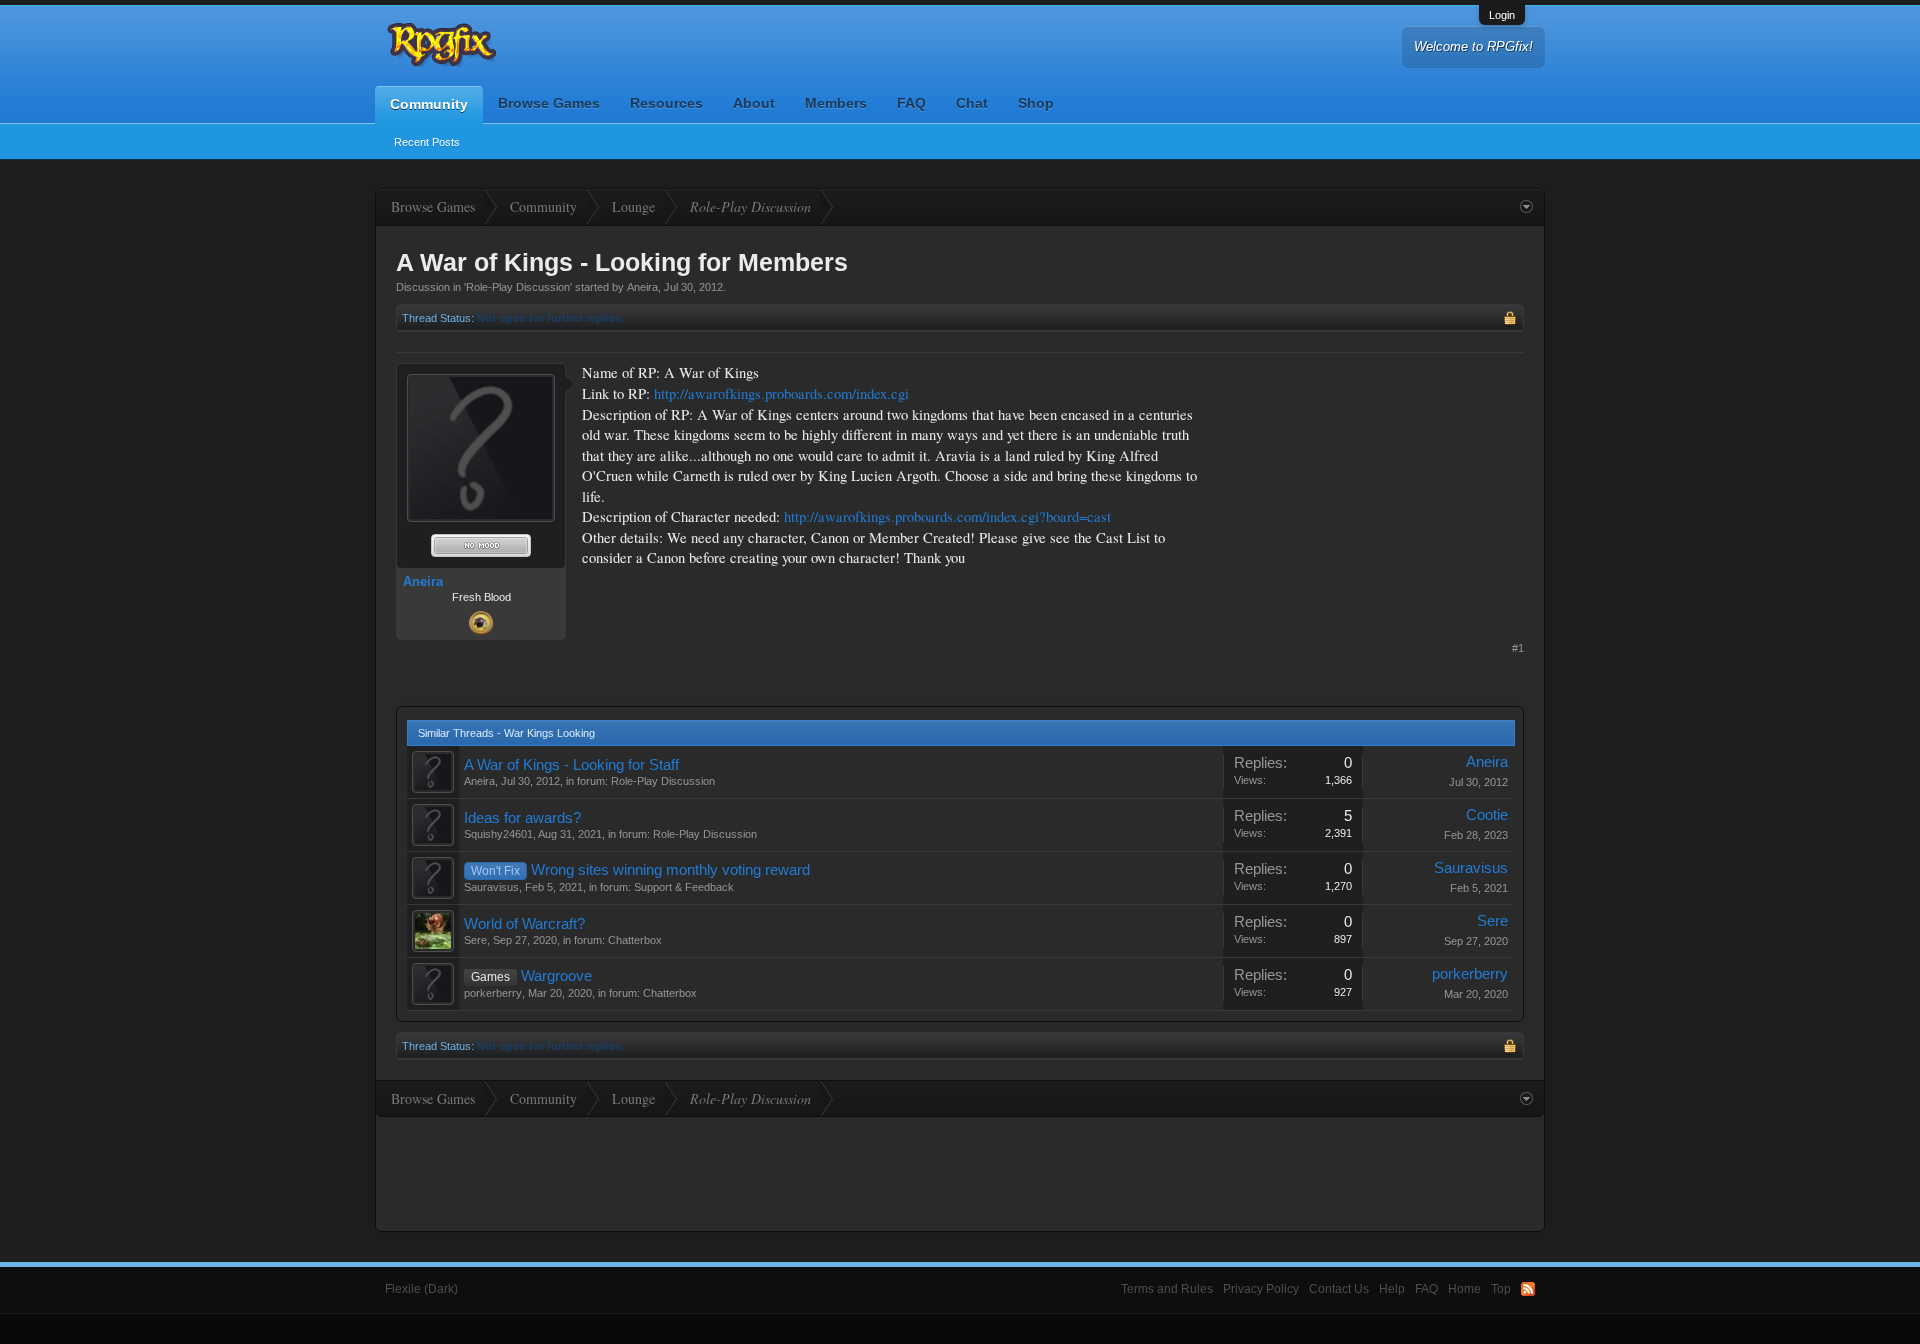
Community (429, 104)
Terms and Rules (1167, 1289)
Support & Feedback (684, 887)
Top (1501, 1289)
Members (836, 103)
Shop (1036, 103)
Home (1464, 1289)
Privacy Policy (1261, 1289)
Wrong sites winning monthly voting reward (670, 870)
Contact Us (1339, 1289)
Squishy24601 (498, 834)
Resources (666, 103)
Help (1392, 1289)
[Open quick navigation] (1526, 207)
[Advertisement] (1374, 488)
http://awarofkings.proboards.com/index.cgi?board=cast (947, 516)
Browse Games (549, 103)
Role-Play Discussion (518, 287)
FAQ (911, 103)
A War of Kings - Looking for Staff (571, 765)
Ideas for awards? (522, 818)
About (754, 103)
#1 (1518, 648)
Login (1502, 15)
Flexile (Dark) (421, 1289)
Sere (475, 940)
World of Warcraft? (524, 924)
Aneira (642, 287)
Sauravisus (491, 887)
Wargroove (556, 976)
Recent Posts (427, 142)
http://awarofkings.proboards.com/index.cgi (781, 393)
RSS (1528, 1289)
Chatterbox (635, 940)
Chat (972, 103)
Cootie (1487, 815)
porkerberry (493, 993)
